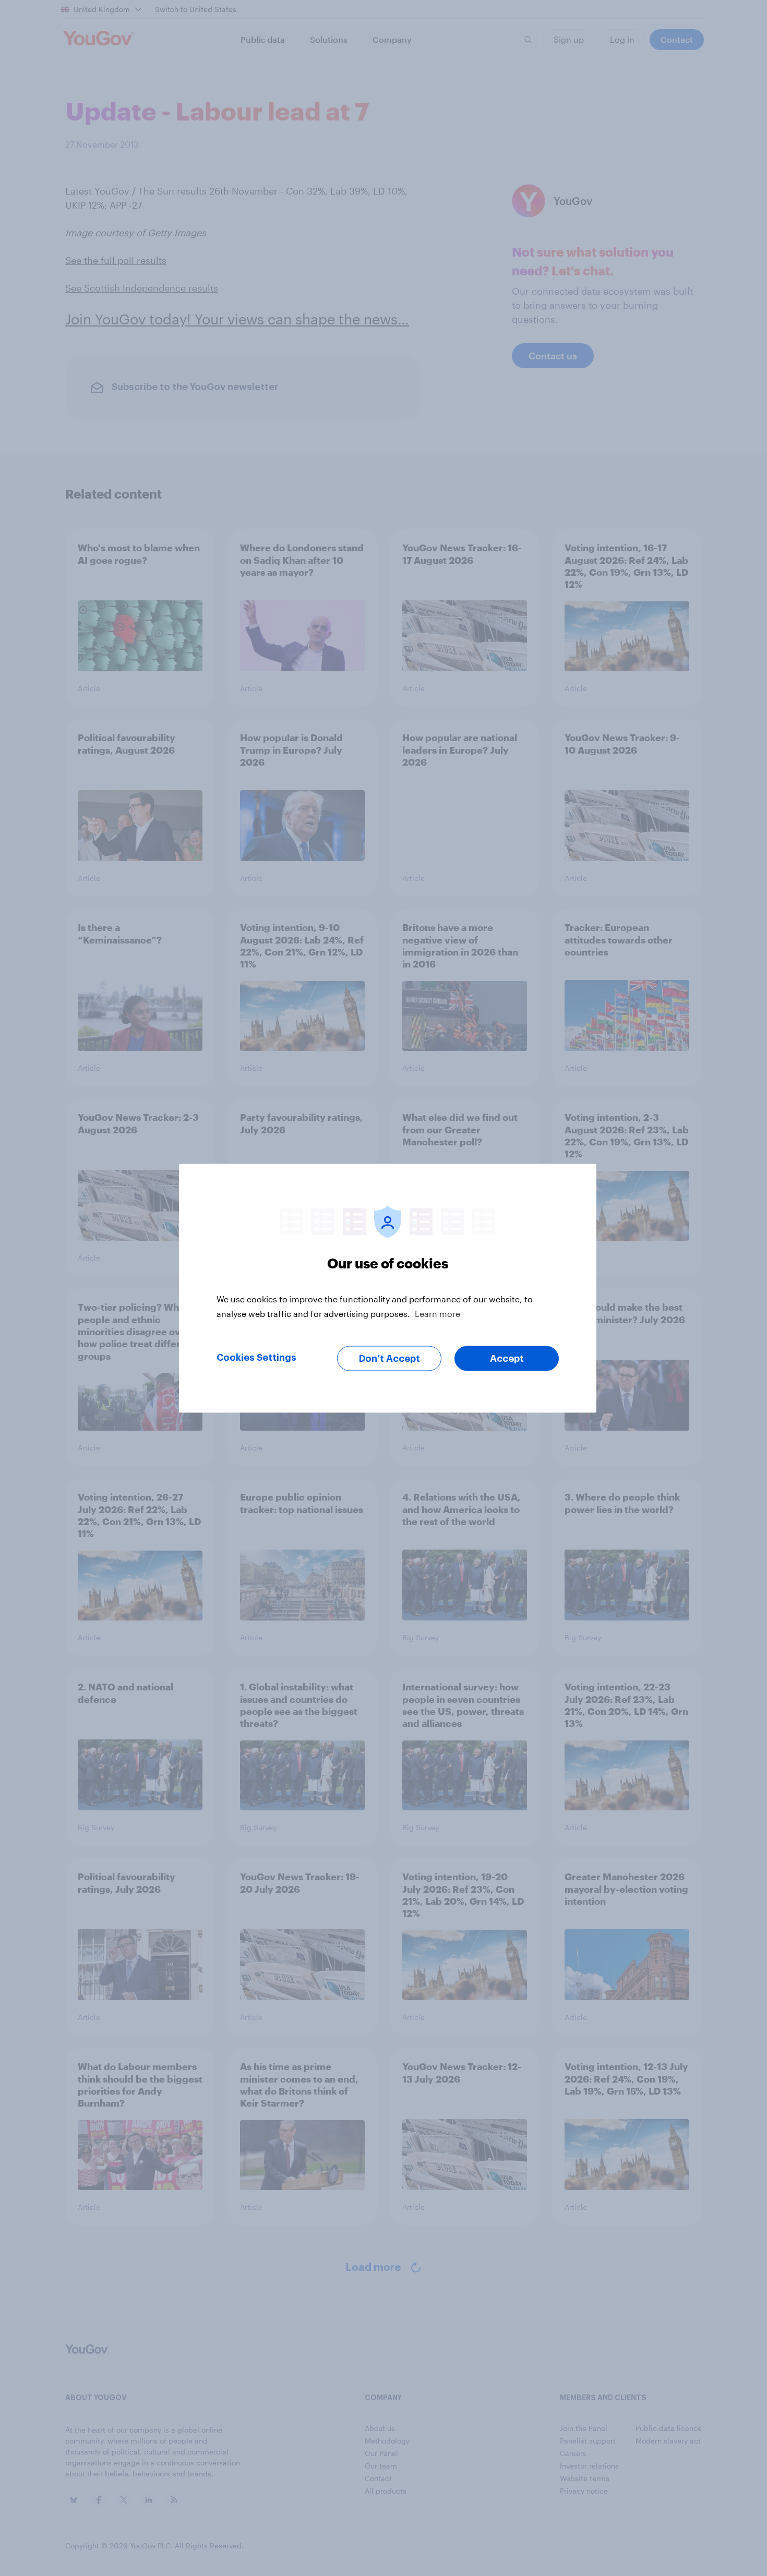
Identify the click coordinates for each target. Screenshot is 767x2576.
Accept (507, 1358)
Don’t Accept (390, 1358)
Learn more (438, 1313)
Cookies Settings (256, 1357)
